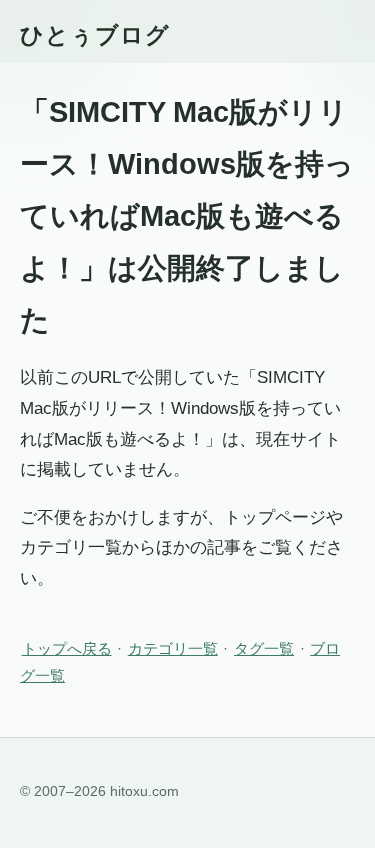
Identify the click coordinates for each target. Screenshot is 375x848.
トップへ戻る (67, 648)
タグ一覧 (264, 648)
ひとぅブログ (95, 35)
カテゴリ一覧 (173, 648)
